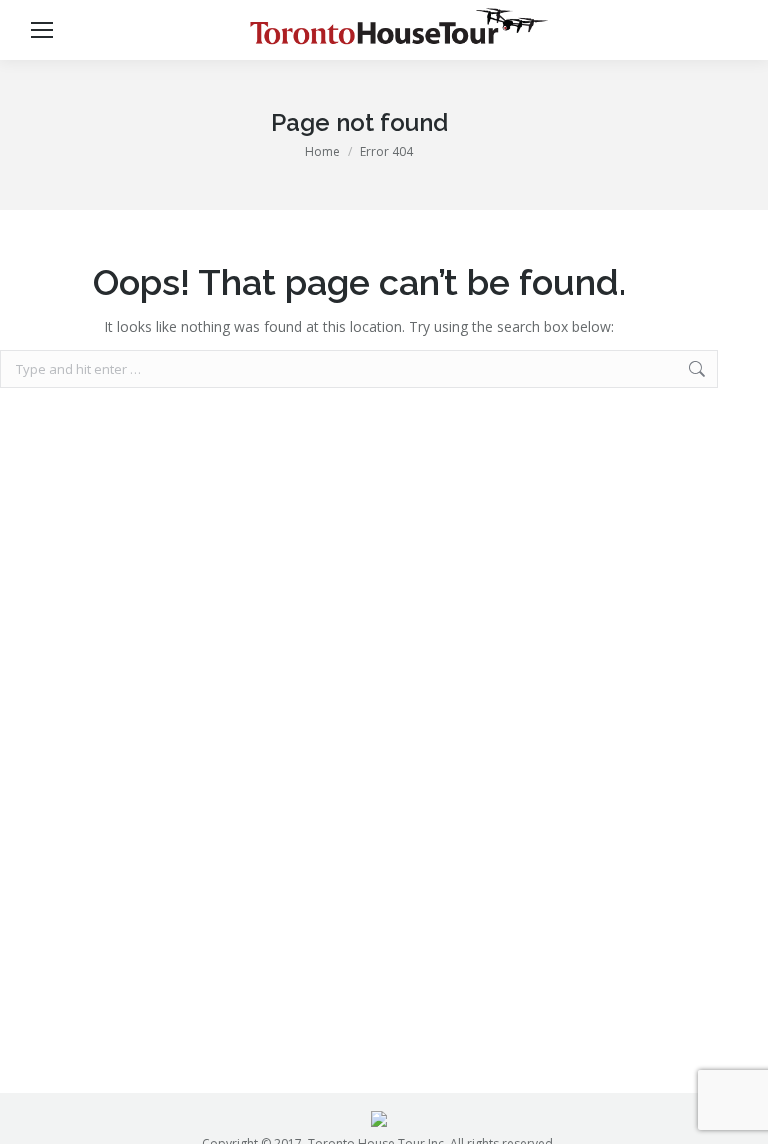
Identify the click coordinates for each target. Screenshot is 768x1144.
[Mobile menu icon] (42, 30)
